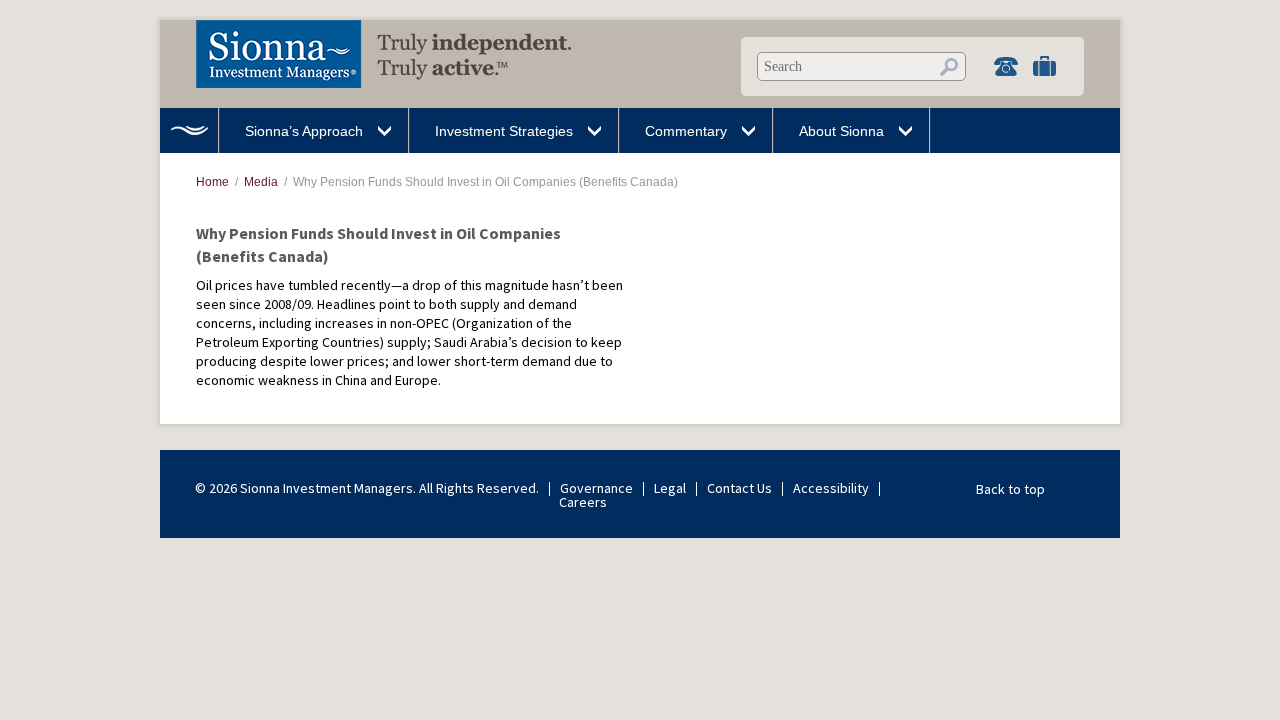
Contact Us (739, 488)
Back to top (1010, 489)
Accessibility (831, 488)
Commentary (686, 131)
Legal (670, 488)
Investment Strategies (504, 131)
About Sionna (841, 131)
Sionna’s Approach (304, 131)
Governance (596, 488)
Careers (583, 502)
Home (189, 130)
